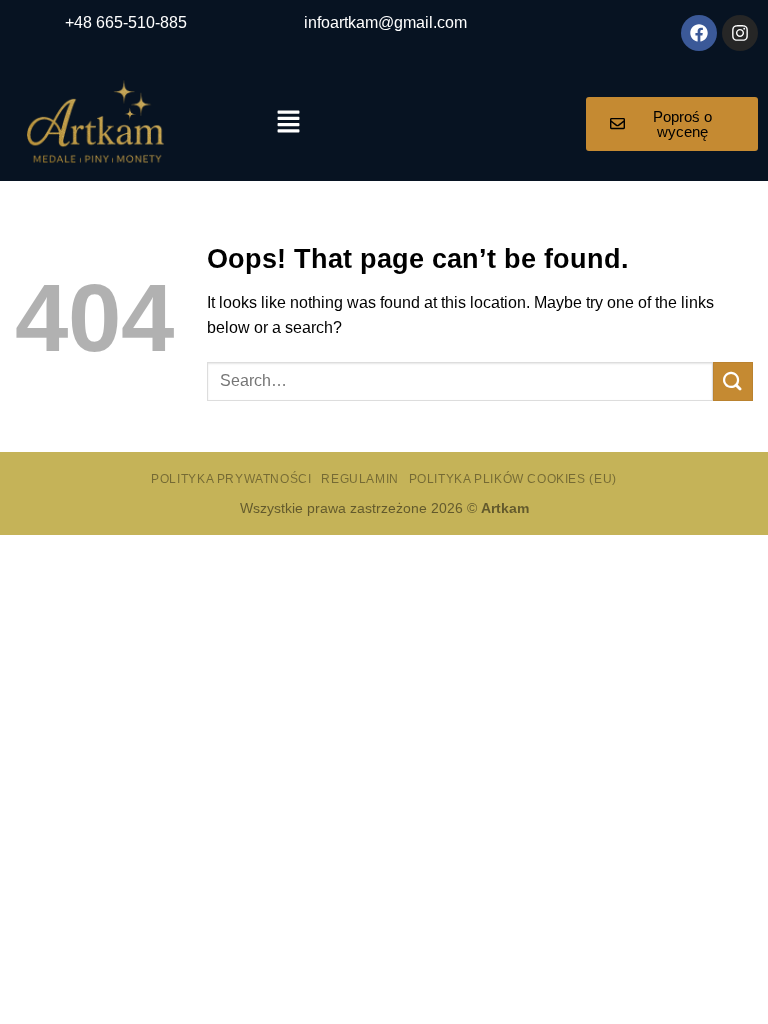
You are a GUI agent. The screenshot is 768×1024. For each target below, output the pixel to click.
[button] (288, 123)
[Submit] (733, 381)
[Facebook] (699, 33)
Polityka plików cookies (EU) (513, 479)
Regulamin (360, 479)
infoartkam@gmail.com (385, 22)
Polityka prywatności (231, 479)
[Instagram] (740, 33)
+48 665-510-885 (126, 22)
